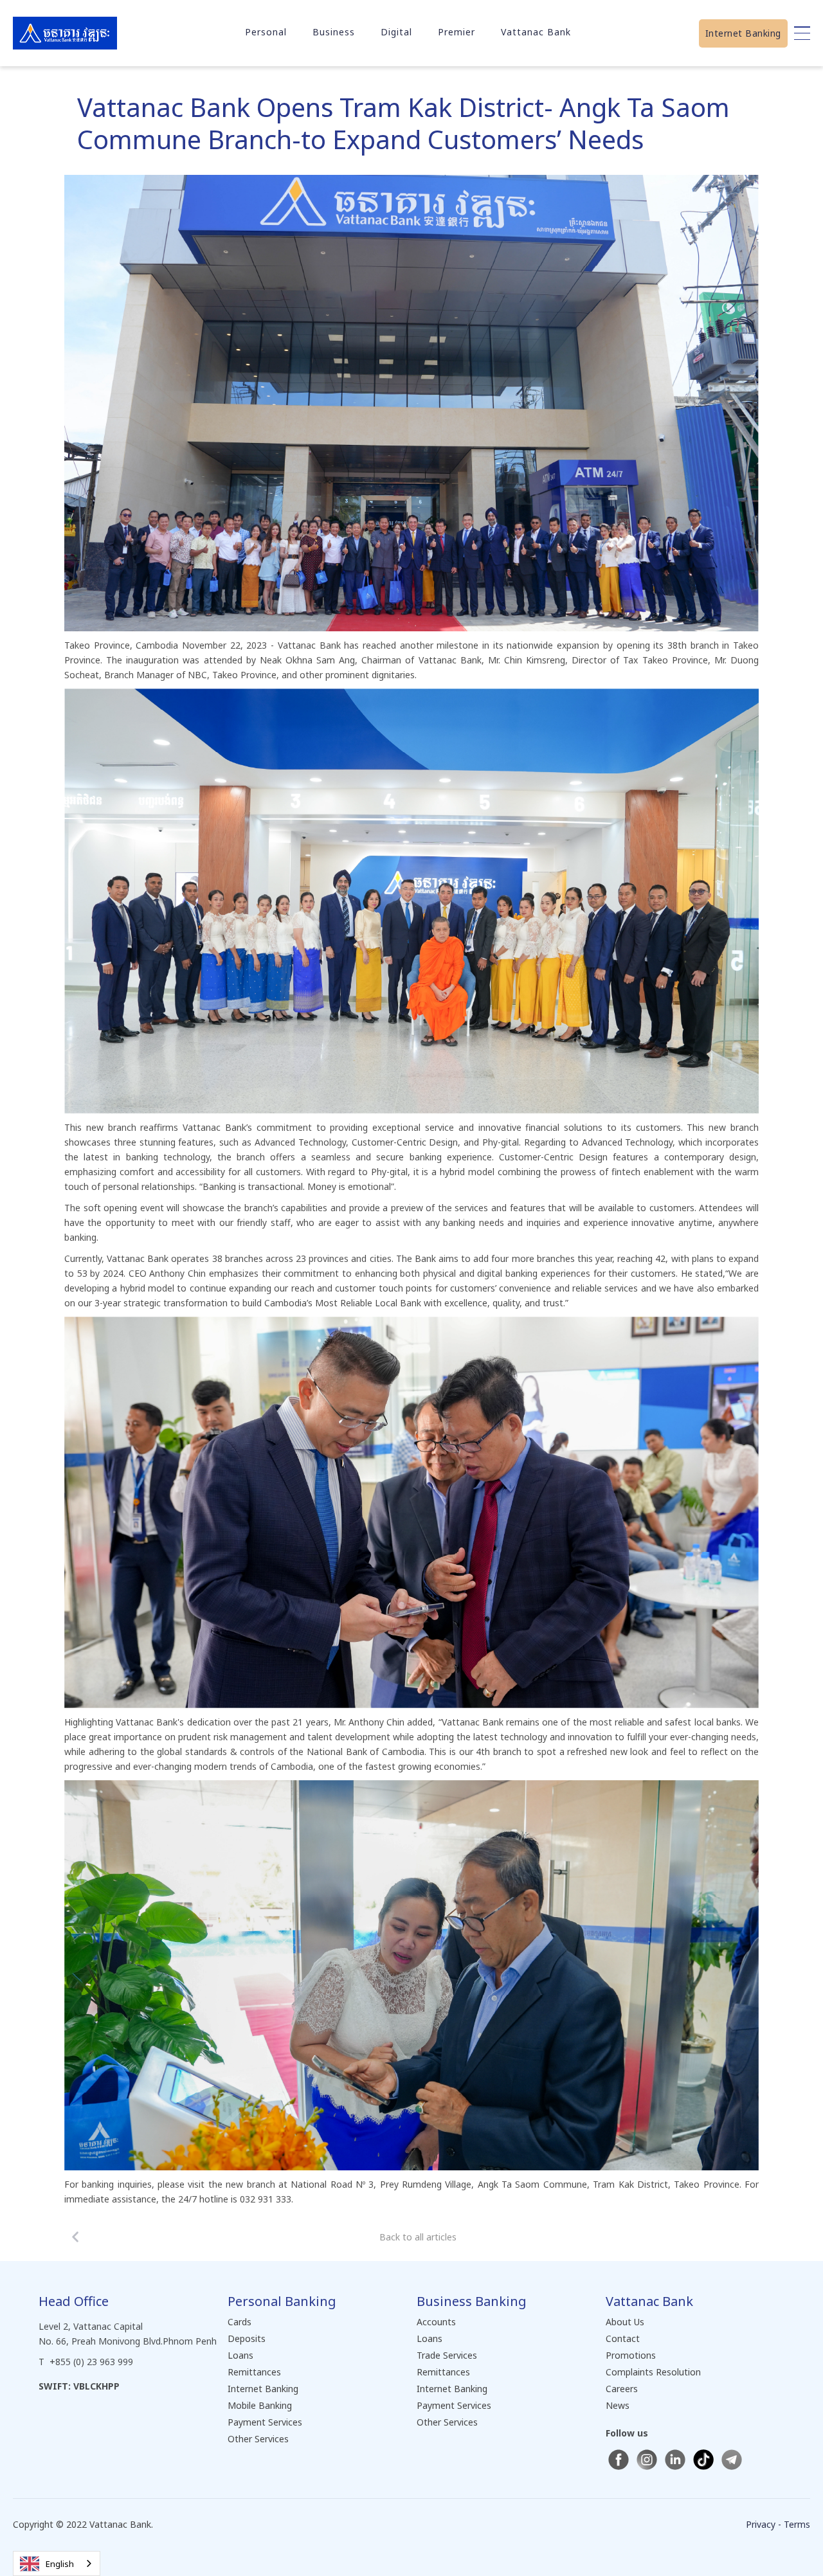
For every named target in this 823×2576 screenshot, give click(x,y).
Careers (622, 2389)
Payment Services (265, 2422)
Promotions (631, 2355)
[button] (266, 32)
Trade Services (447, 2355)
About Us (625, 2322)
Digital (396, 32)
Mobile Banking (260, 2405)
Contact (623, 2338)
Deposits (247, 2338)
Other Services (258, 2439)
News (618, 2405)
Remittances (254, 2372)
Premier (457, 32)
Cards (240, 2322)
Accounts (436, 2322)
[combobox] (57, 2563)
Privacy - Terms (778, 2524)
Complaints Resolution (653, 2372)
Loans (240, 2355)
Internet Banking (743, 33)
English (60, 2564)
